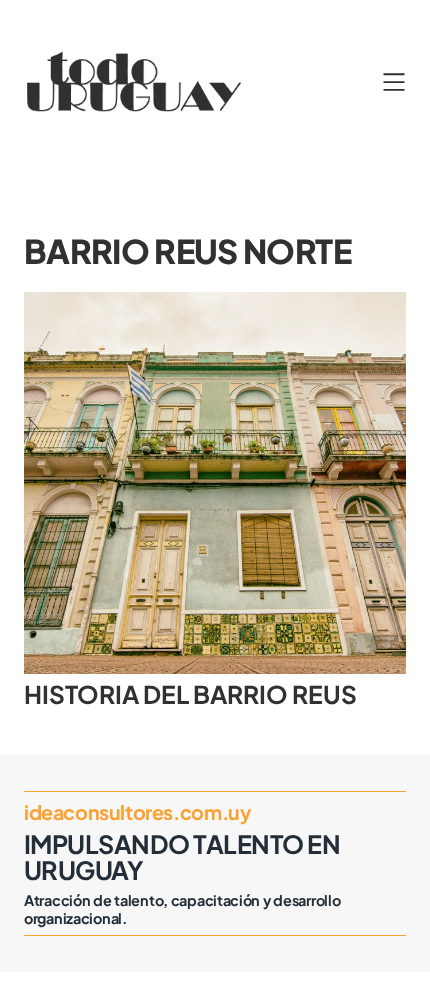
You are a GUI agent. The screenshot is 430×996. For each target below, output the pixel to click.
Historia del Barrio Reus (190, 694)
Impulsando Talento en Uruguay (182, 856)
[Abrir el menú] (394, 82)
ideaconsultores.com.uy (137, 812)
